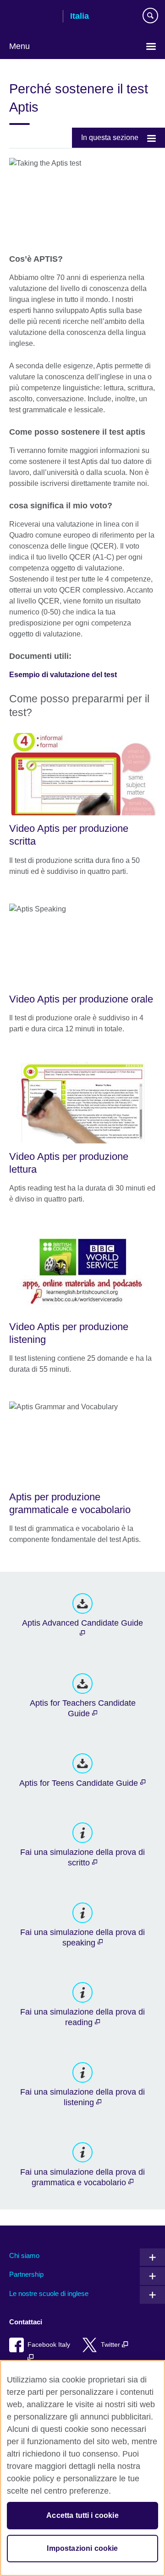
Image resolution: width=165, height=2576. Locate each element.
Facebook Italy (49, 2345)
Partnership (26, 2274)
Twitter (111, 2345)
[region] (82, 2468)
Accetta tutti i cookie (82, 2515)
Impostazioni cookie (82, 2548)
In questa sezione (110, 137)
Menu (19, 46)
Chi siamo (24, 2255)
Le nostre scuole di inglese (49, 2293)
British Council (33, 17)
